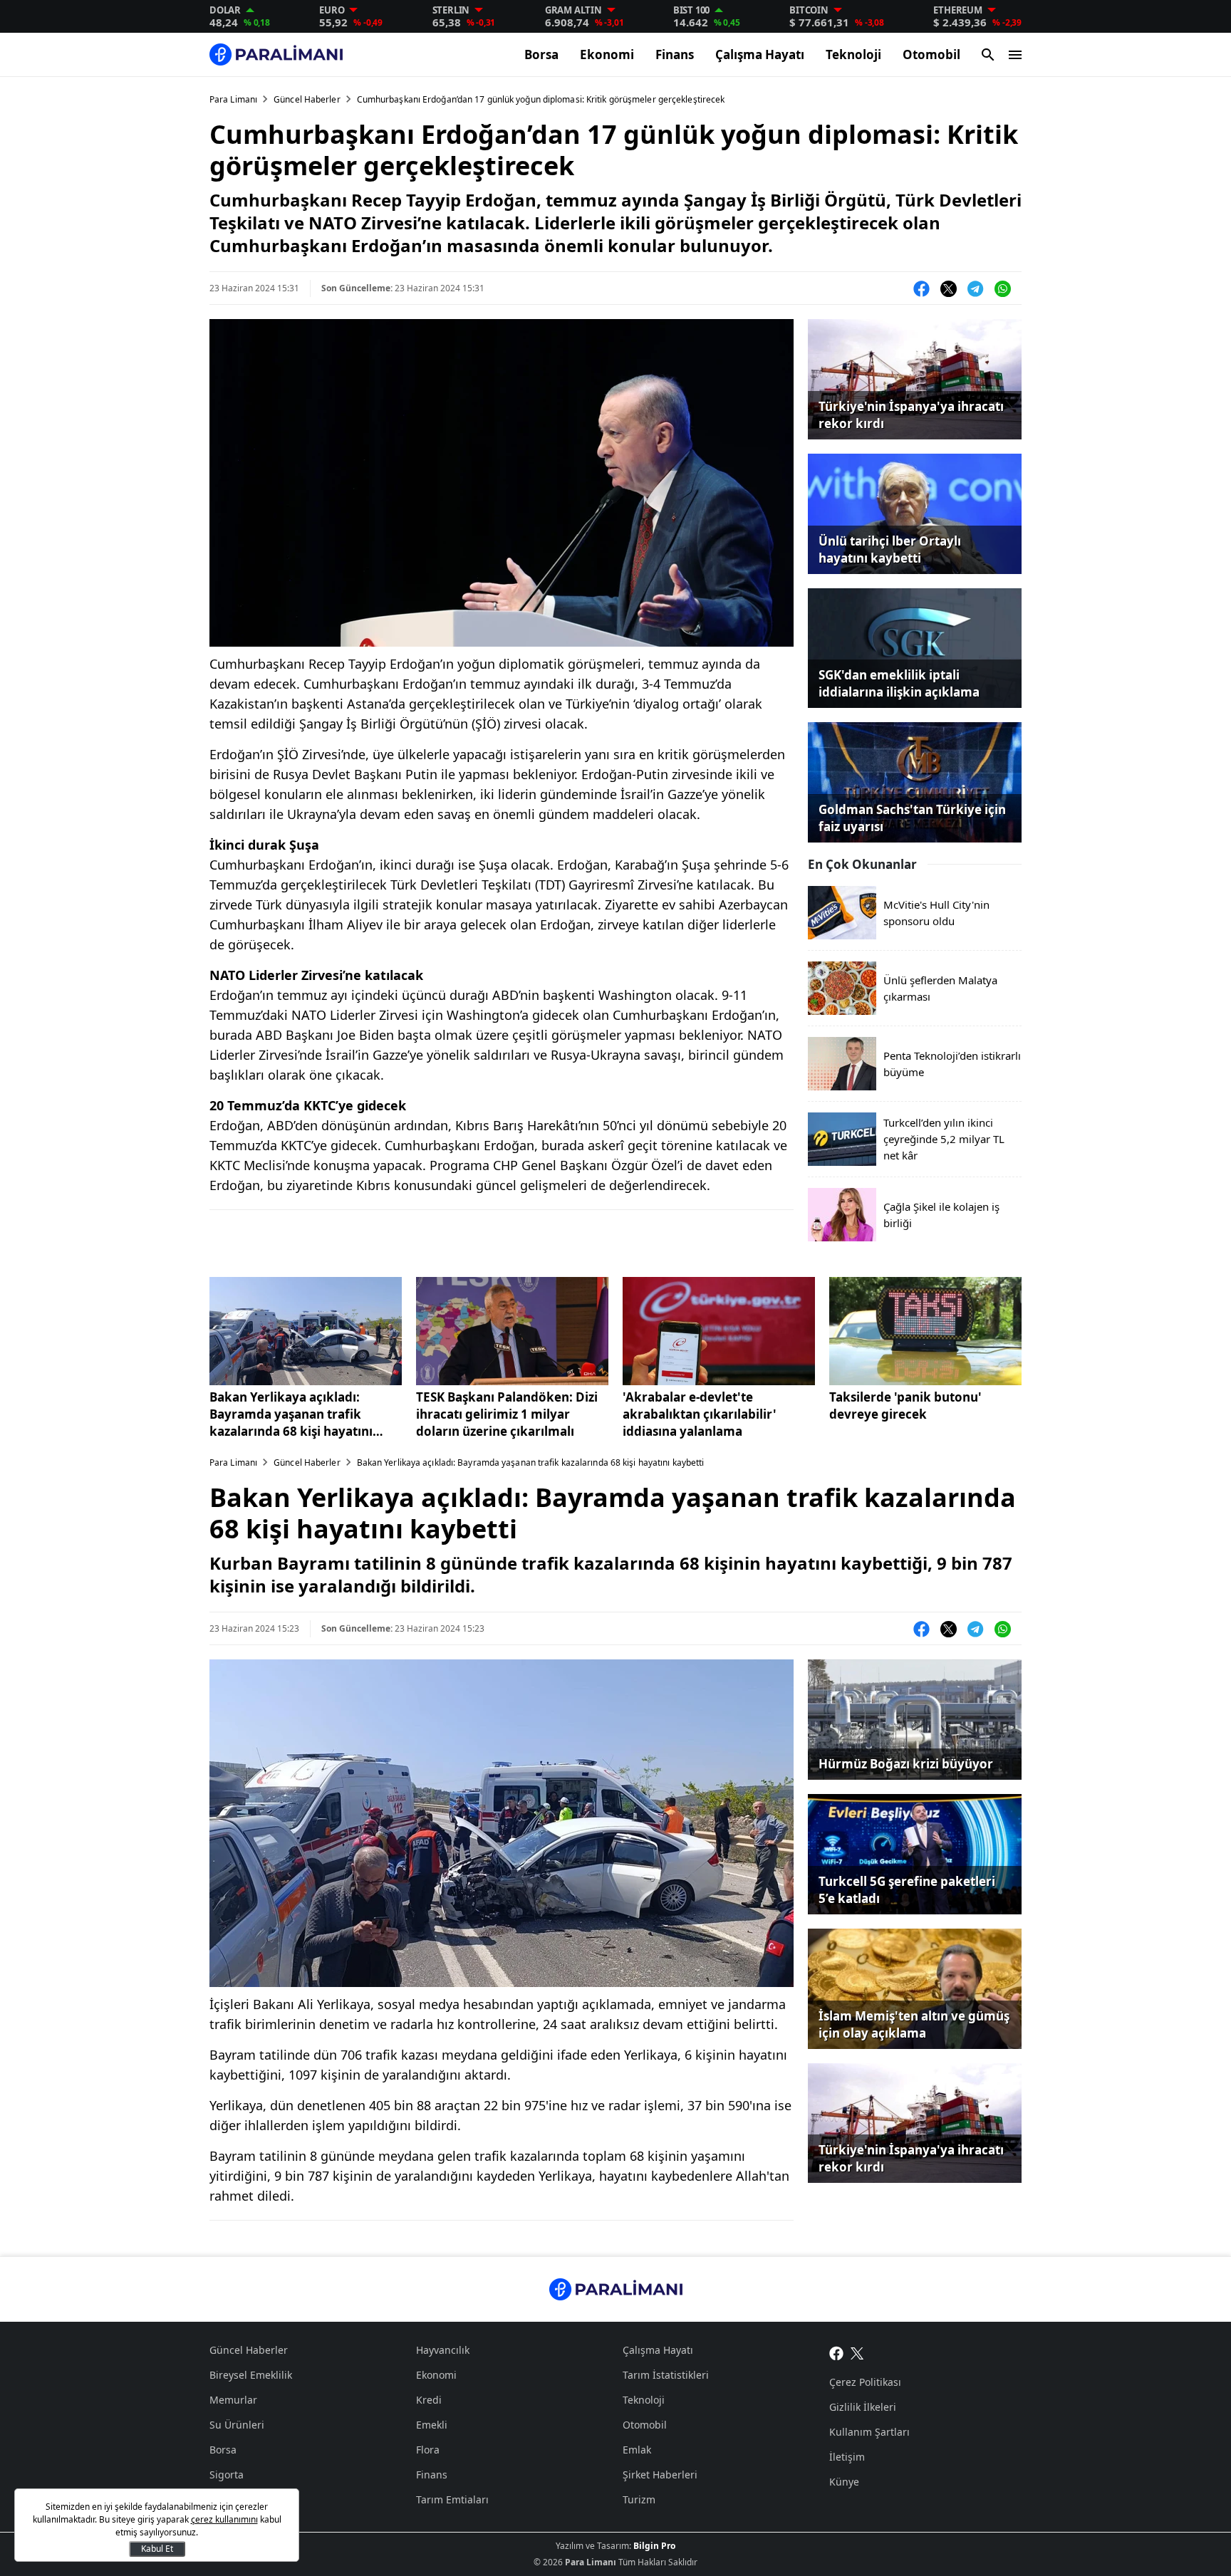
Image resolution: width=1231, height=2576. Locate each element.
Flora (428, 2450)
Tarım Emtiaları (452, 2499)
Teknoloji (853, 54)
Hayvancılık (443, 2350)
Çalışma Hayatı (760, 54)
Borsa (541, 54)
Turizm (639, 2499)
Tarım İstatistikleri (666, 2375)
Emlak (637, 2450)
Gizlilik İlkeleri (863, 2407)
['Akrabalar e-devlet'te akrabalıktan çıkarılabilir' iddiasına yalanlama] (719, 1331)
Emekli (432, 2425)
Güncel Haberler (307, 99)
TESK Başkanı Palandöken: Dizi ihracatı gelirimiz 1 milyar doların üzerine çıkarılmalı (507, 1414)
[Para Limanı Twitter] (857, 2352)
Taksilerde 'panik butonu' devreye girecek (905, 1406)
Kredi (429, 2400)
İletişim (847, 2457)
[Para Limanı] (276, 54)
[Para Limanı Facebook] (836, 2352)
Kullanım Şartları (869, 2432)
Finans (675, 54)
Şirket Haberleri (660, 2475)
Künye (844, 2482)
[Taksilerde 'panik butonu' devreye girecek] (925, 1331)
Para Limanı (233, 99)
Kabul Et (157, 2549)
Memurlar (233, 2400)
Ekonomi (607, 54)
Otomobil (931, 54)
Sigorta (227, 2475)
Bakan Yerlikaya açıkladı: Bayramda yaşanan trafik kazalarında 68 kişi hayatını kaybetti (291, 1414)
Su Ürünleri (237, 2425)
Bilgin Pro (654, 2546)
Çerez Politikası (865, 2382)
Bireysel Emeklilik (251, 2375)
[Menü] (1015, 55)
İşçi (218, 2499)
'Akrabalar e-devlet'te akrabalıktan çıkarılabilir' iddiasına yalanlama (700, 1414)
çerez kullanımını (224, 2519)
